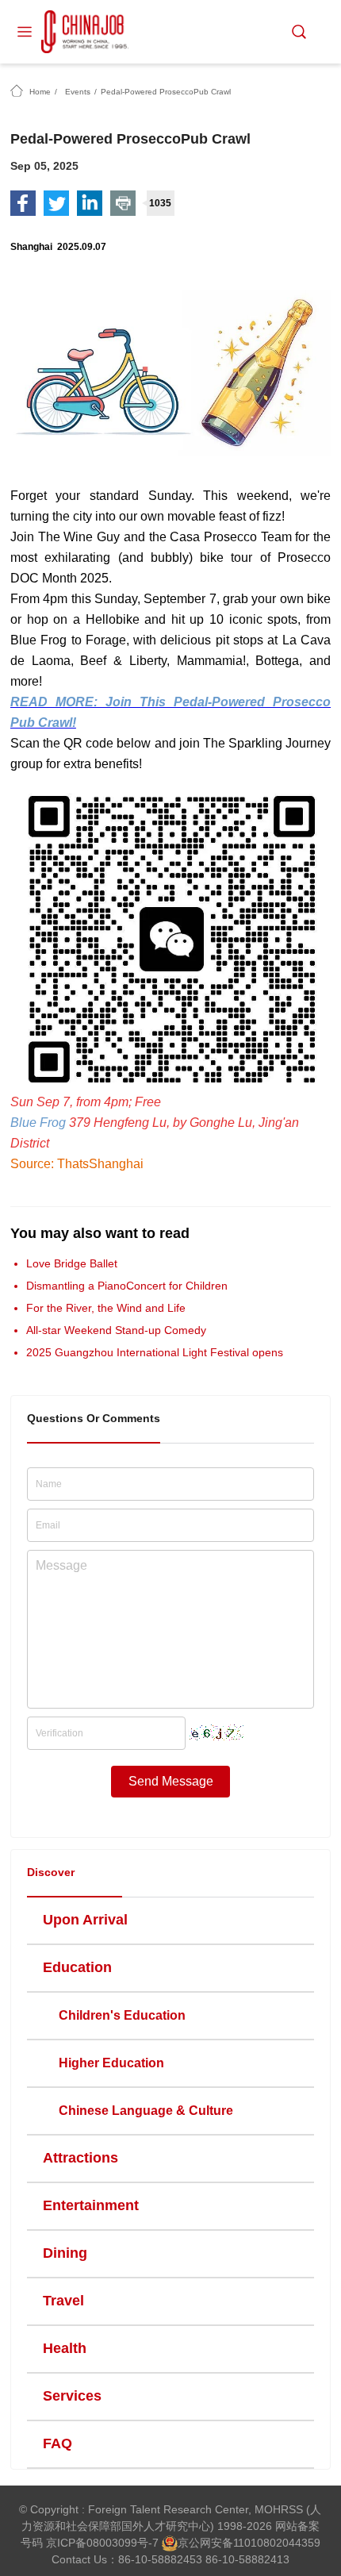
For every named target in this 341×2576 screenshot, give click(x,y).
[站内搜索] (299, 32)
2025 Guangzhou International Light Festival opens (155, 1352)
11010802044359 (277, 2543)
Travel (63, 2301)
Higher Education (111, 2063)
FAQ (57, 2443)
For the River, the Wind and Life (106, 1308)
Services (72, 2396)
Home (40, 92)
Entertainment (91, 2205)
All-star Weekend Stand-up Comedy (116, 1330)
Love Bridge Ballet (72, 1263)
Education (77, 1967)
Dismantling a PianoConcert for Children (127, 1286)
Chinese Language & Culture (146, 2111)
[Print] (123, 203)
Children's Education (122, 2015)
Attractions (80, 2158)
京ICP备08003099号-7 (102, 2543)
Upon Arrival (85, 1920)
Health (65, 2348)
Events (78, 92)
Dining (65, 2253)
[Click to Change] (216, 1728)
